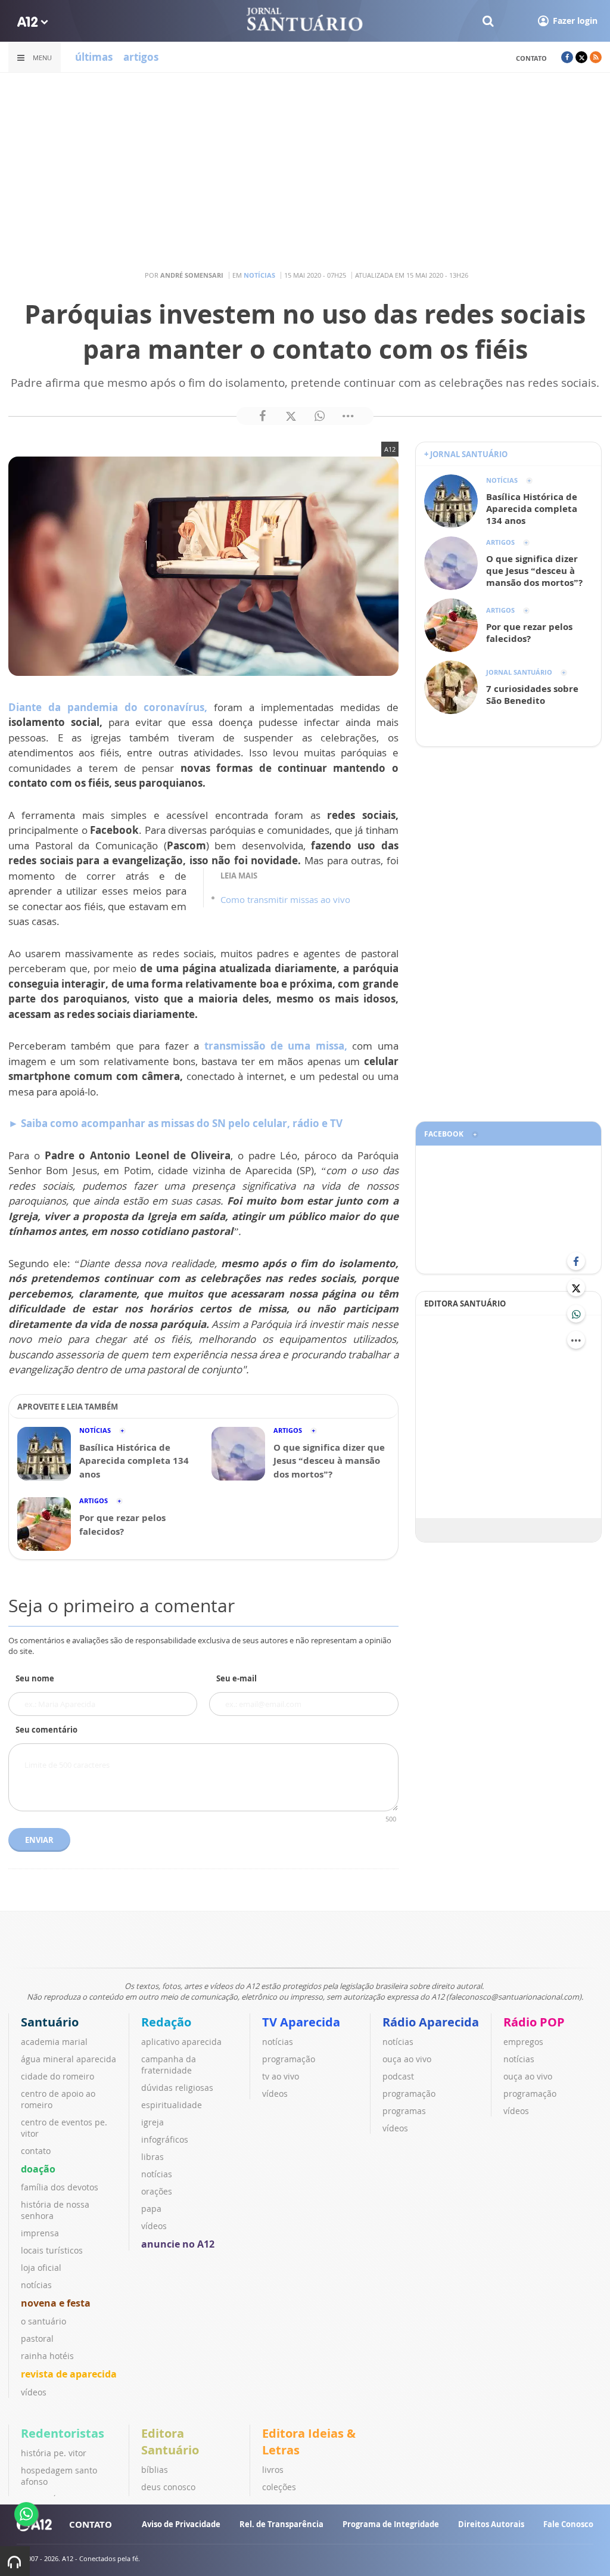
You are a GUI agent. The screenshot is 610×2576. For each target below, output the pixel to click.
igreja (152, 2122)
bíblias (155, 2470)
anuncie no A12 (178, 2244)
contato (531, 58)
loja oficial (41, 2268)
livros (273, 2470)
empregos (523, 2042)
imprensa (40, 2233)
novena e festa (56, 2303)
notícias (36, 2285)
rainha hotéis (47, 2356)
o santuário (43, 2321)
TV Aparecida (301, 2022)
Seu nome (35, 1678)
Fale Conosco (568, 2524)
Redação (166, 2022)
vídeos (34, 2392)
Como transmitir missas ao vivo (285, 899)
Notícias (259, 275)
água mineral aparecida (69, 2059)
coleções (279, 2487)
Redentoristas (63, 2433)
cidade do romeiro (57, 2076)
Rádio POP (534, 2022)
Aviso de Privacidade (181, 2524)
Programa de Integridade (391, 2524)
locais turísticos (52, 2250)
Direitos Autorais (491, 2524)
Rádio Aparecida (431, 2022)
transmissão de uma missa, (276, 1046)
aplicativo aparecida (181, 2042)
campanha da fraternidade (169, 2065)
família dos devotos (60, 2187)
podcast (398, 2076)
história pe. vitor (54, 2453)
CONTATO (91, 2524)
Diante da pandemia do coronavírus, (108, 707)
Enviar (39, 1840)
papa (151, 2209)
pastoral (37, 2338)
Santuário (50, 2022)
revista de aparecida (69, 2374)
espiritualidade (172, 2105)
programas (404, 2111)
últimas (94, 57)
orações (157, 2191)
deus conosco (168, 2487)
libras (152, 2157)
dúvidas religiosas (177, 2088)
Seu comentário (46, 1730)
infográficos (165, 2139)
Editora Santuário (170, 2442)
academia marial (54, 2042)
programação (289, 2059)
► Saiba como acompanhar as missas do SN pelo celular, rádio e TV (175, 1123)
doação (38, 2169)
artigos (141, 57)
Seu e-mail (236, 1678)
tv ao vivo (281, 2076)
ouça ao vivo (407, 2059)
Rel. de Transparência (281, 2524)
